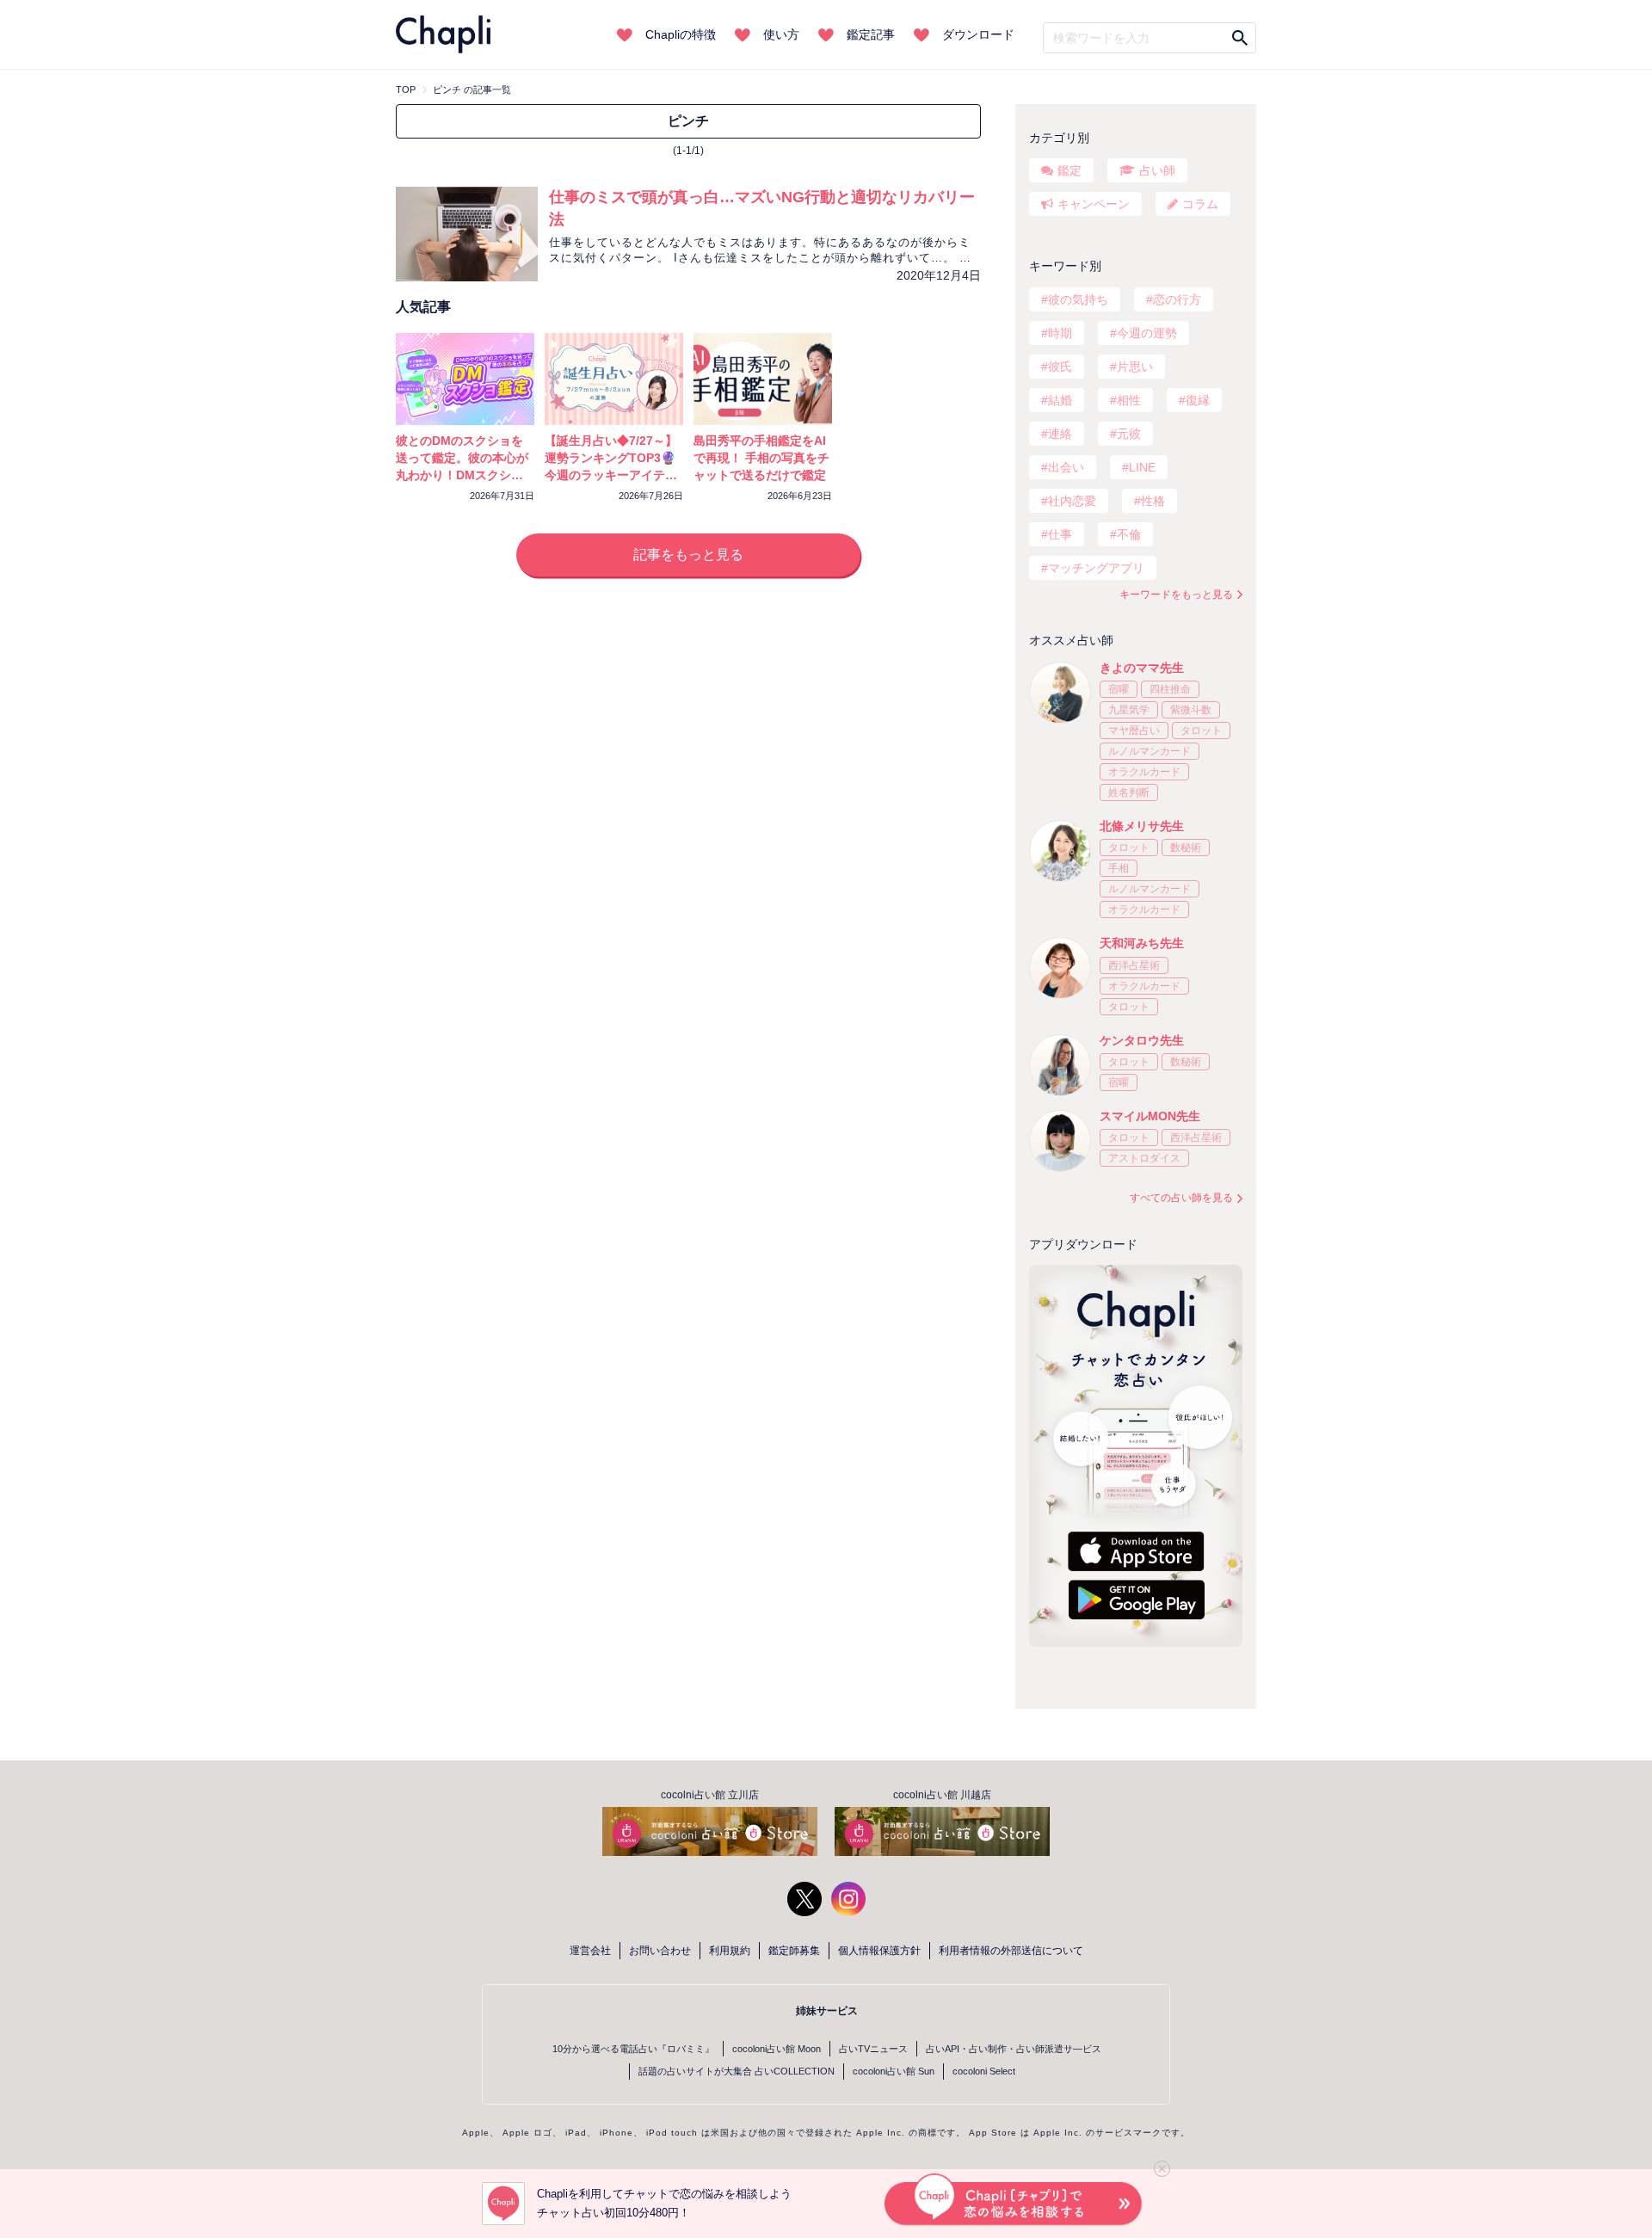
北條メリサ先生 (1142, 826)
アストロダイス (1144, 1158)
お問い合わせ (660, 1951)
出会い (1066, 467)
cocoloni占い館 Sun (894, 2071)
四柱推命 (1170, 689)
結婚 (1060, 400)
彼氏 (1060, 367)
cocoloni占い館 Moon (777, 2049)
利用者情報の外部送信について (1011, 1951)
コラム (1200, 204)
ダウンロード (978, 34)
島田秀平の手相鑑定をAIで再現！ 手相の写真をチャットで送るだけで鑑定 (761, 458)
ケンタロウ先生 (1142, 1040)
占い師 (1157, 170)
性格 (1153, 501)
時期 (1060, 333)
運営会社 (590, 1951)
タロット (1201, 731)
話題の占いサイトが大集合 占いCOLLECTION (737, 2071)
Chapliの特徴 (681, 34)
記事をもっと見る (688, 555)
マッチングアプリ (1096, 568)
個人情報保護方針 (879, 1951)
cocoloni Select (984, 2071)
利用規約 (730, 1951)
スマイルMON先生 (1150, 1116)
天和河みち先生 (1142, 943)
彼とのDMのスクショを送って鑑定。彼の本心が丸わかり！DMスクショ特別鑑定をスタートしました (462, 475)
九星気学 (1129, 710)
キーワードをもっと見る (1176, 595)
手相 (1119, 868)
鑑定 (1069, 170)
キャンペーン (1094, 204)
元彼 (1129, 434)
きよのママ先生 (1142, 668)
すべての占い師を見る (1181, 1198)
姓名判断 (1129, 792)
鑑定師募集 (794, 1951)
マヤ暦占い (1134, 731)
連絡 (1060, 434)
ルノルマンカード (1150, 751)
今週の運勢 (1147, 333)
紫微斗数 (1191, 710)
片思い (1135, 367)
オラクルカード (1144, 772)
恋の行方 (1177, 299)
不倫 (1129, 534)
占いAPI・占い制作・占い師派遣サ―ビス (1014, 2049)
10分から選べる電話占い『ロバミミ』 (633, 2049)
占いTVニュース (873, 2049)
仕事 (1060, 534)
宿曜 (1119, 689)
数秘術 (1186, 848)
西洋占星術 (1134, 965)
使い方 (781, 34)
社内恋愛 (1072, 501)
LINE (1142, 467)
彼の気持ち (1078, 299)
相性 (1129, 400)
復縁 (1198, 400)
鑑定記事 (871, 34)
